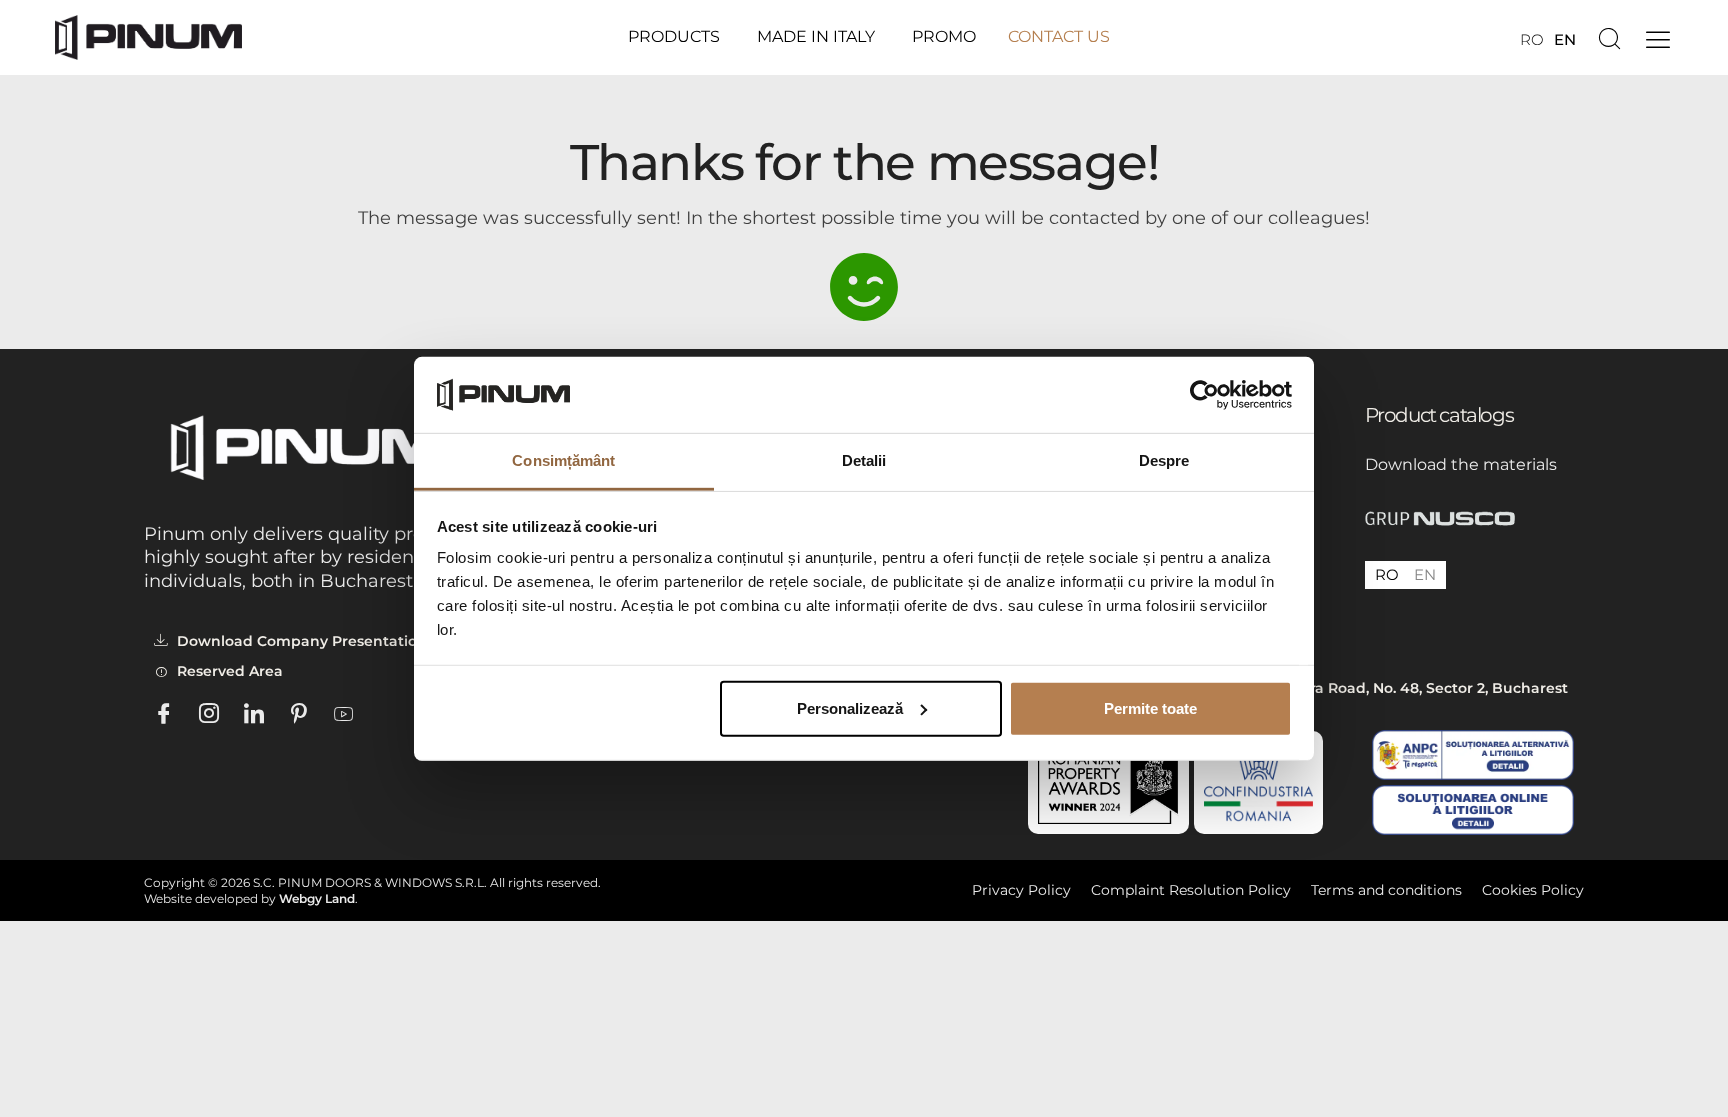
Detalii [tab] (864, 460)
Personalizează (850, 708)
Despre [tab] (1164, 460)
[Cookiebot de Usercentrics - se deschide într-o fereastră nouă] (1204, 395)
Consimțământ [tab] (563, 460)
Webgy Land (317, 898)
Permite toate (1150, 708)
